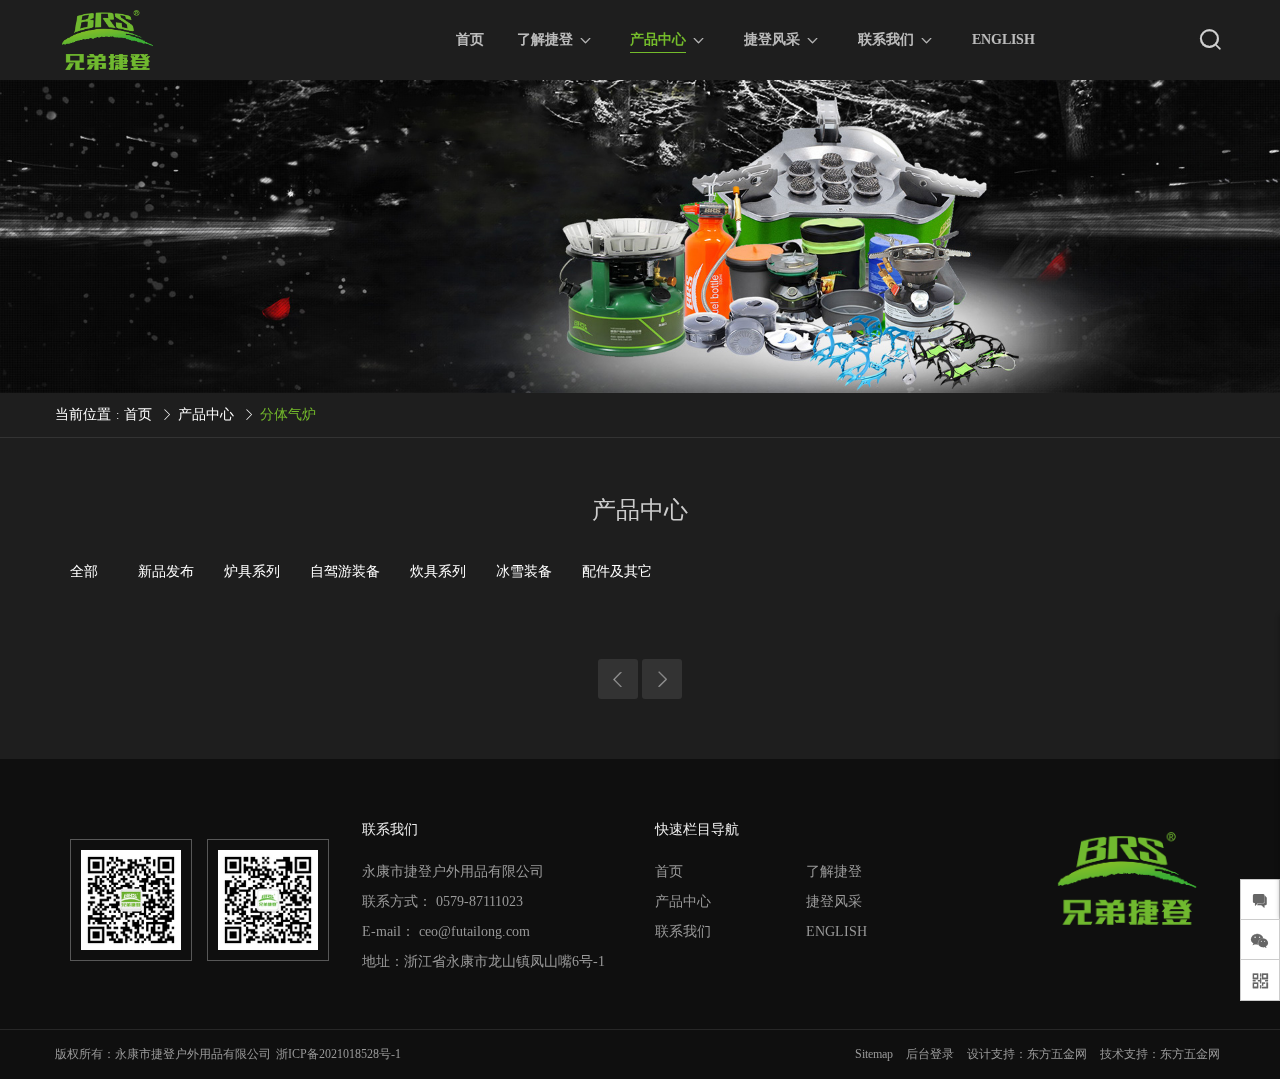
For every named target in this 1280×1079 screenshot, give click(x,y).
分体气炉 (288, 414)
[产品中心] (640, 236)
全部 (84, 571)
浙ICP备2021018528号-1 (338, 1054)
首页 (470, 39)
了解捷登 (545, 39)
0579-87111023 (479, 901)
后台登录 (930, 1054)
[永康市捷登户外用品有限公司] (107, 40)
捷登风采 (772, 39)
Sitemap (874, 1054)
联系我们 (886, 39)
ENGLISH (1003, 39)
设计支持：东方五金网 (1027, 1054)
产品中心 (658, 39)
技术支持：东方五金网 (1160, 1054)
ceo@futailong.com (474, 931)
